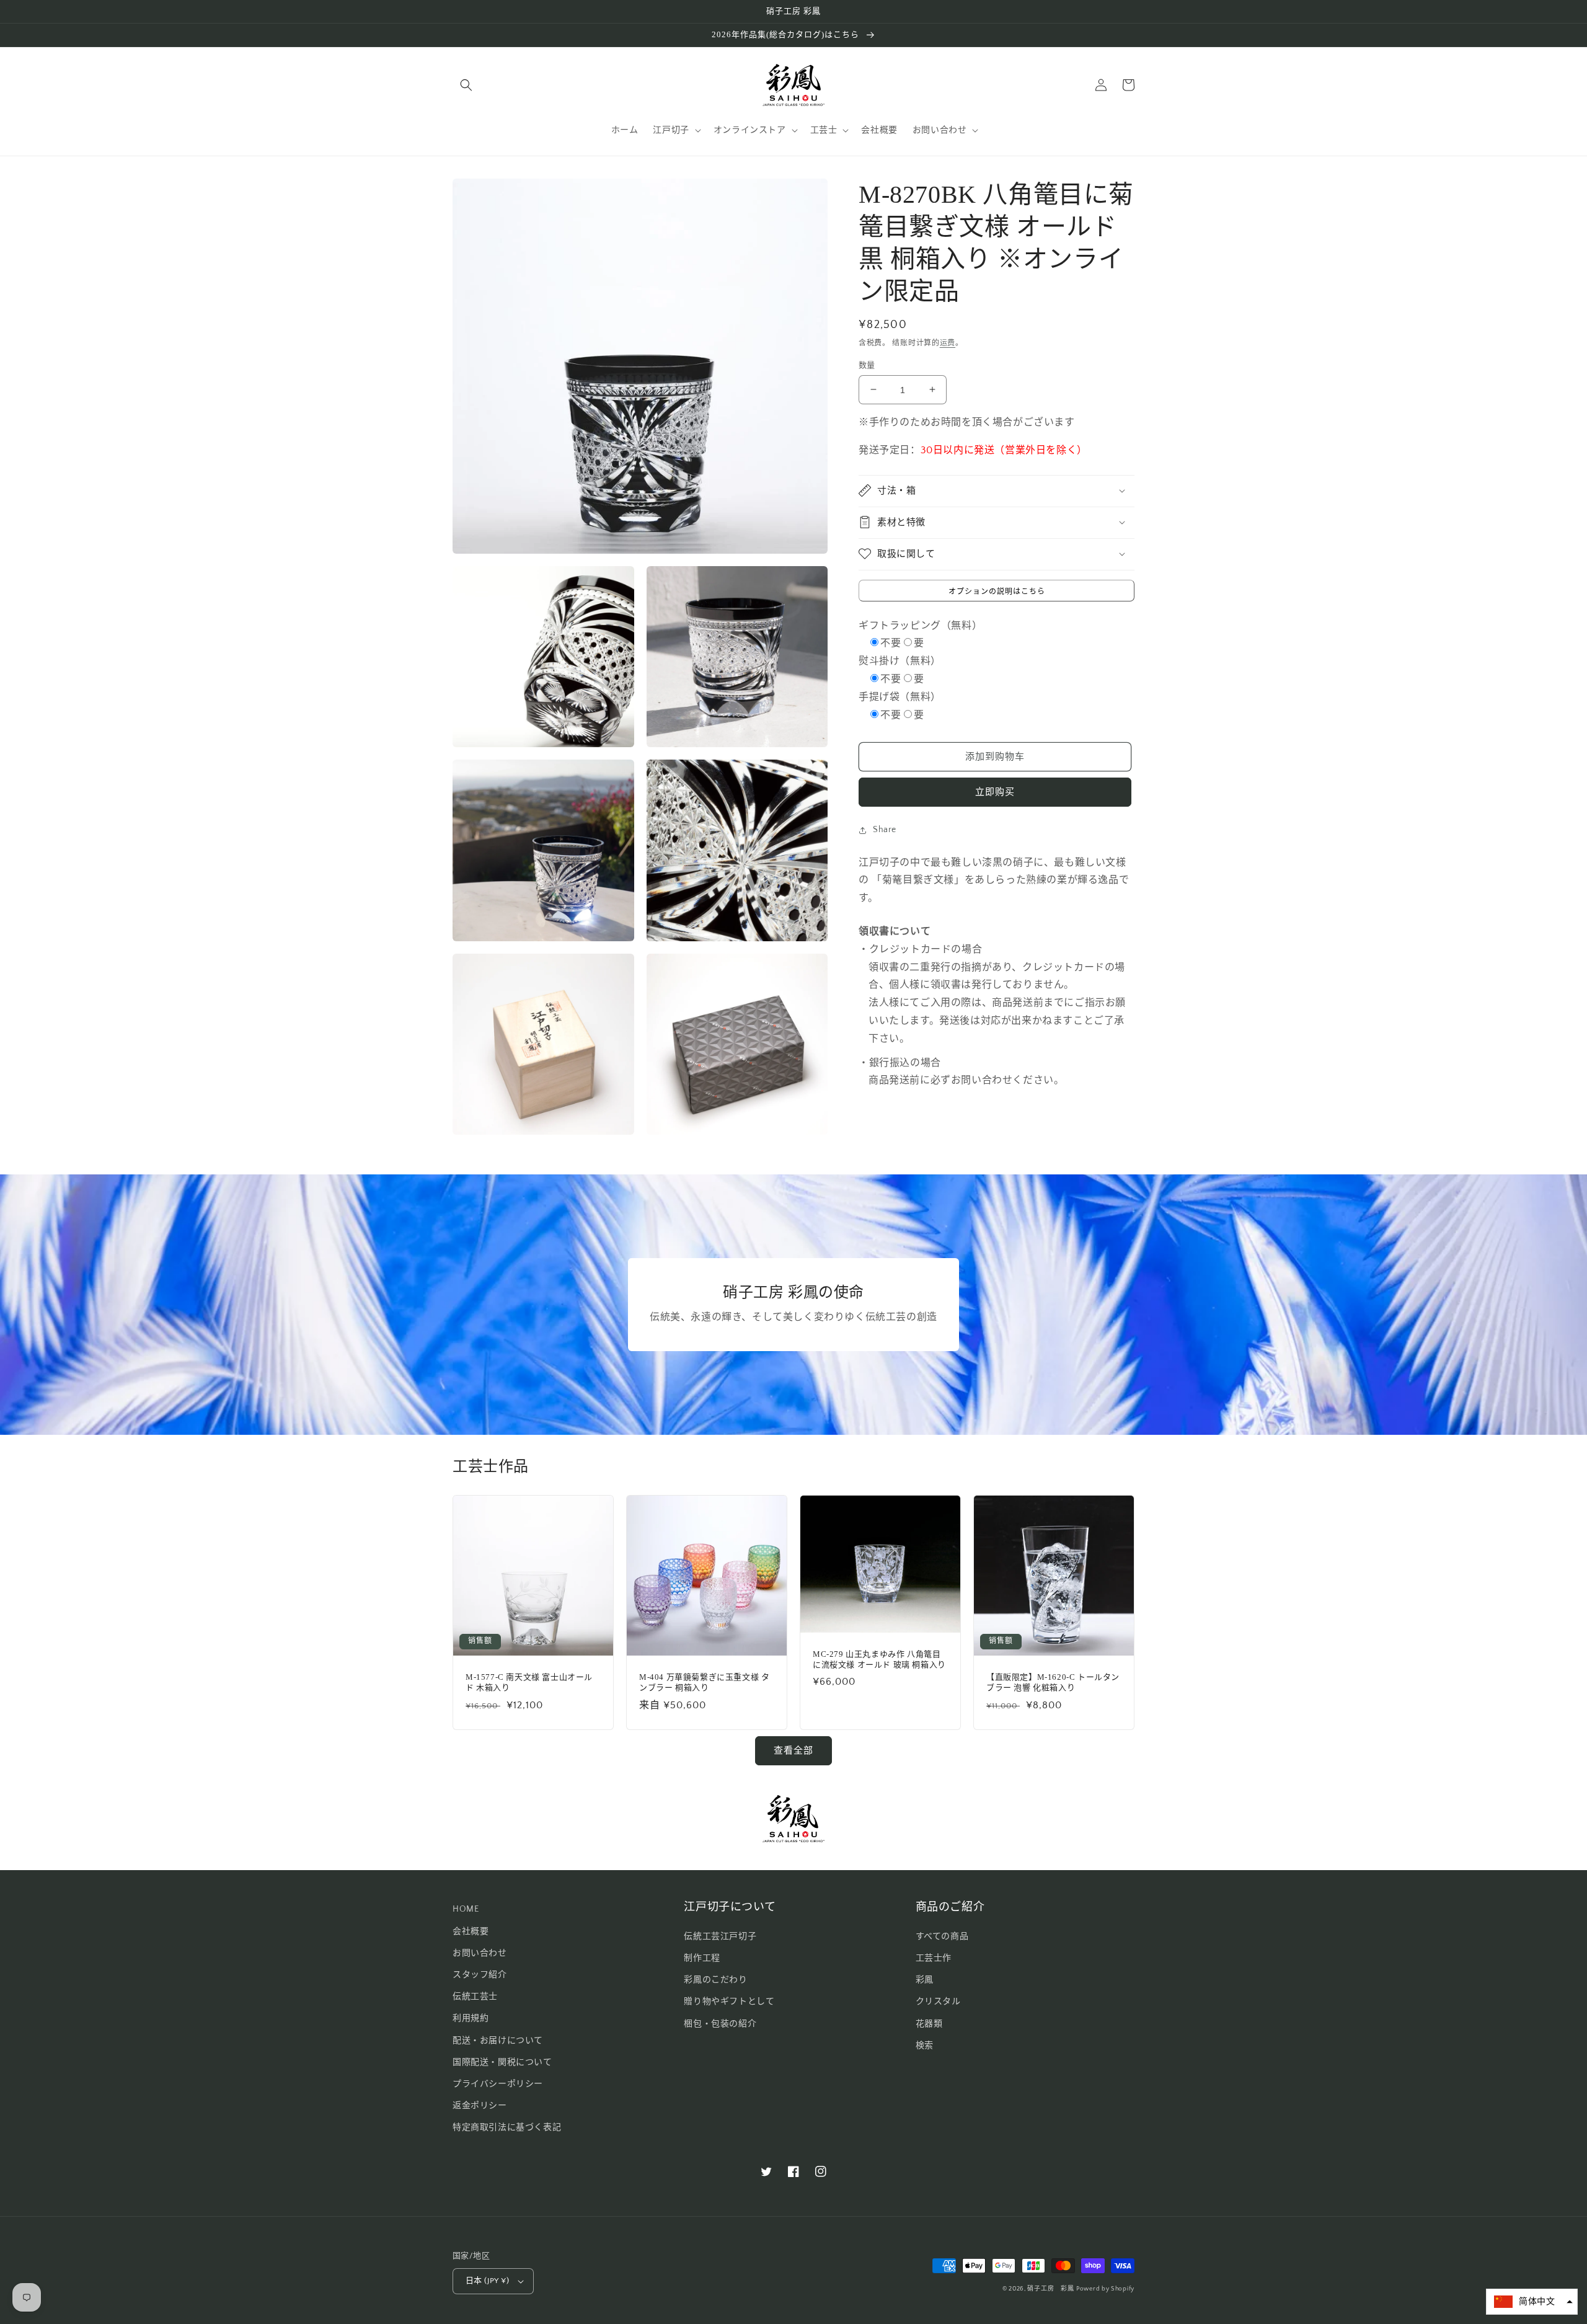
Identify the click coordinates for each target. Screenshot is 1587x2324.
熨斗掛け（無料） (900, 661)
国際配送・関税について (502, 2062)
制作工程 (702, 1958)
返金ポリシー (480, 2106)
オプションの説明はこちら (997, 591)
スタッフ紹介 (480, 1975)
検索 (925, 2046)
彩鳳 (925, 1980)
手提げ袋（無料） (900, 696)
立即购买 (995, 792)
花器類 (929, 2024)
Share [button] (885, 830)
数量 (867, 365)
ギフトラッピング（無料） (920, 625)
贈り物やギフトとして (729, 2002)
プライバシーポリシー (498, 2084)
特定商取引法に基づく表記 (507, 2127)
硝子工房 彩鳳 (1050, 2289)
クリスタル (938, 2002)
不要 (891, 643)
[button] (466, 85)
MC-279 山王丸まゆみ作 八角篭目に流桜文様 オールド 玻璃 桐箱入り (879, 1659)
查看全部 (793, 1751)
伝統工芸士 (475, 1997)
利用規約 (471, 2018)
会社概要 (471, 1931)
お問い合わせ (480, 1953)
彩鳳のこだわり (715, 1980)
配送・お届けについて (498, 2041)
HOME (466, 1909)
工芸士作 (934, 1958)
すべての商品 (942, 1936)
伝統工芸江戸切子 (720, 1936)
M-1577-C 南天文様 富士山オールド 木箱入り (529, 1682)
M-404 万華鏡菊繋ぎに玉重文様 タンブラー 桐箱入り (704, 1682)
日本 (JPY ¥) (487, 2281)
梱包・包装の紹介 (720, 2024)
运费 (948, 343)
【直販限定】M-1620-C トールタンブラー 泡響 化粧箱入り (1053, 1682)
